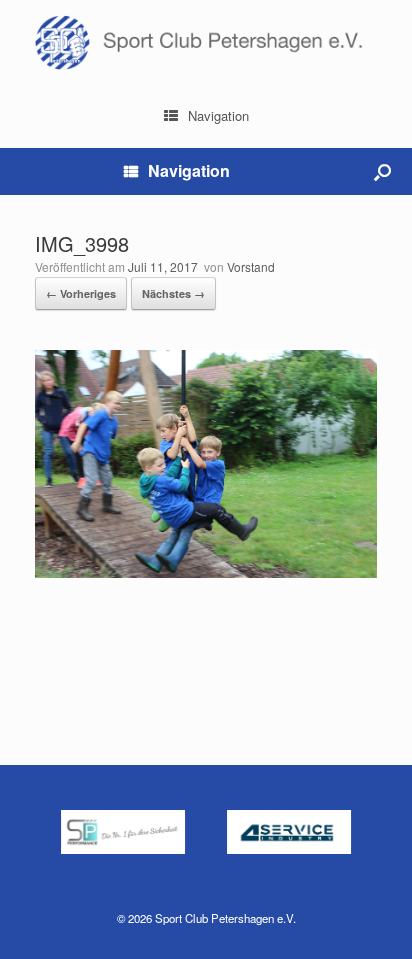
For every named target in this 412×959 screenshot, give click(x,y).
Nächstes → (173, 293)
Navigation (218, 115)
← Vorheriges (81, 293)
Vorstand (251, 266)
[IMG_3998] (206, 572)
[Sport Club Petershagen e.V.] (206, 42)
